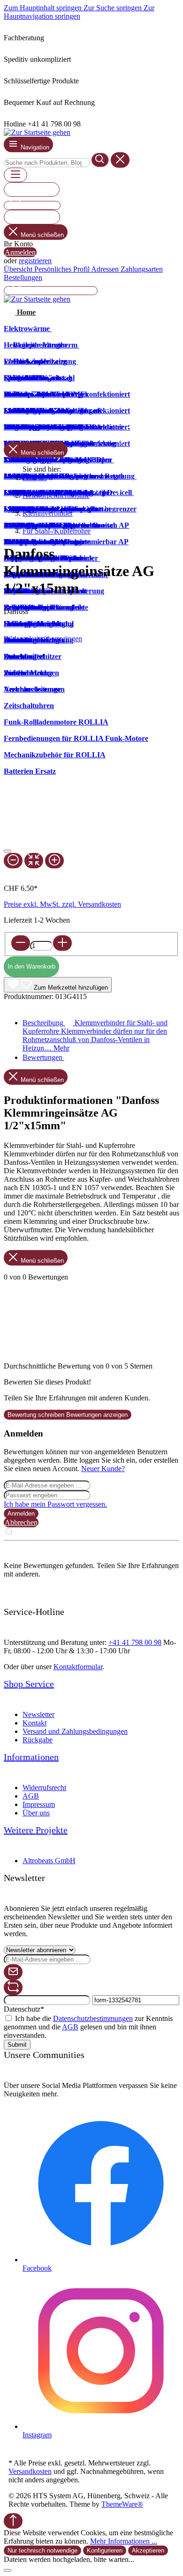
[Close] (8, 851)
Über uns (36, 1813)
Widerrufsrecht (44, 1788)
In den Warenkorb (31, 966)
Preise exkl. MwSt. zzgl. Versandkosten (62, 904)
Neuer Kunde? (103, 1469)
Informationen (31, 1757)
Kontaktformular (78, 1667)
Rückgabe (38, 1740)
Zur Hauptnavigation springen (79, 12)
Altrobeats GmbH (49, 1861)
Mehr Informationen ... (124, 2541)
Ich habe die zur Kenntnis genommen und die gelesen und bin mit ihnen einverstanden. (88, 2027)
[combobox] (47, 163)
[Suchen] (100, 160)
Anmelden (20, 252)
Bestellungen (23, 278)
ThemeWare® (122, 2504)
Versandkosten (30, 2471)
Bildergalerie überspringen (43, 639)
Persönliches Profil (63, 269)
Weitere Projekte (36, 1830)
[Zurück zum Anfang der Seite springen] (13, 2521)
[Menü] (15, 175)
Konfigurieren (105, 2550)
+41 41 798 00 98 (135, 1642)
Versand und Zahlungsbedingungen (75, 1731)
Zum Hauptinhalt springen (44, 8)
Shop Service (29, 1684)
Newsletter (38, 1714)
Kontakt (34, 1723)
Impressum (39, 1804)
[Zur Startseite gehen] (37, 132)
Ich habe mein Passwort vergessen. (55, 1504)
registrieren (35, 261)
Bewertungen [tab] (43, 1057)
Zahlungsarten (142, 269)
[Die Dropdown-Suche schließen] (120, 160)
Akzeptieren (148, 2550)
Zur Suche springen (114, 8)
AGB (31, 1796)
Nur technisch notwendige (42, 2550)
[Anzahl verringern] (21, 943)
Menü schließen (42, 235)
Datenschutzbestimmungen (93, 2018)
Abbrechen (21, 1522)
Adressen (106, 269)
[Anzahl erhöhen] (62, 943)
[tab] (95, 1035)
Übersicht (19, 269)
